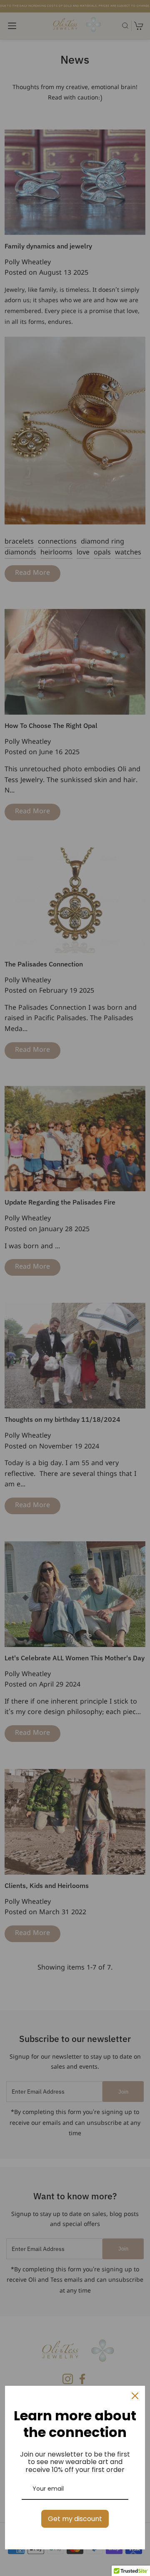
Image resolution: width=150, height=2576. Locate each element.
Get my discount (75, 2519)
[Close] (135, 2396)
